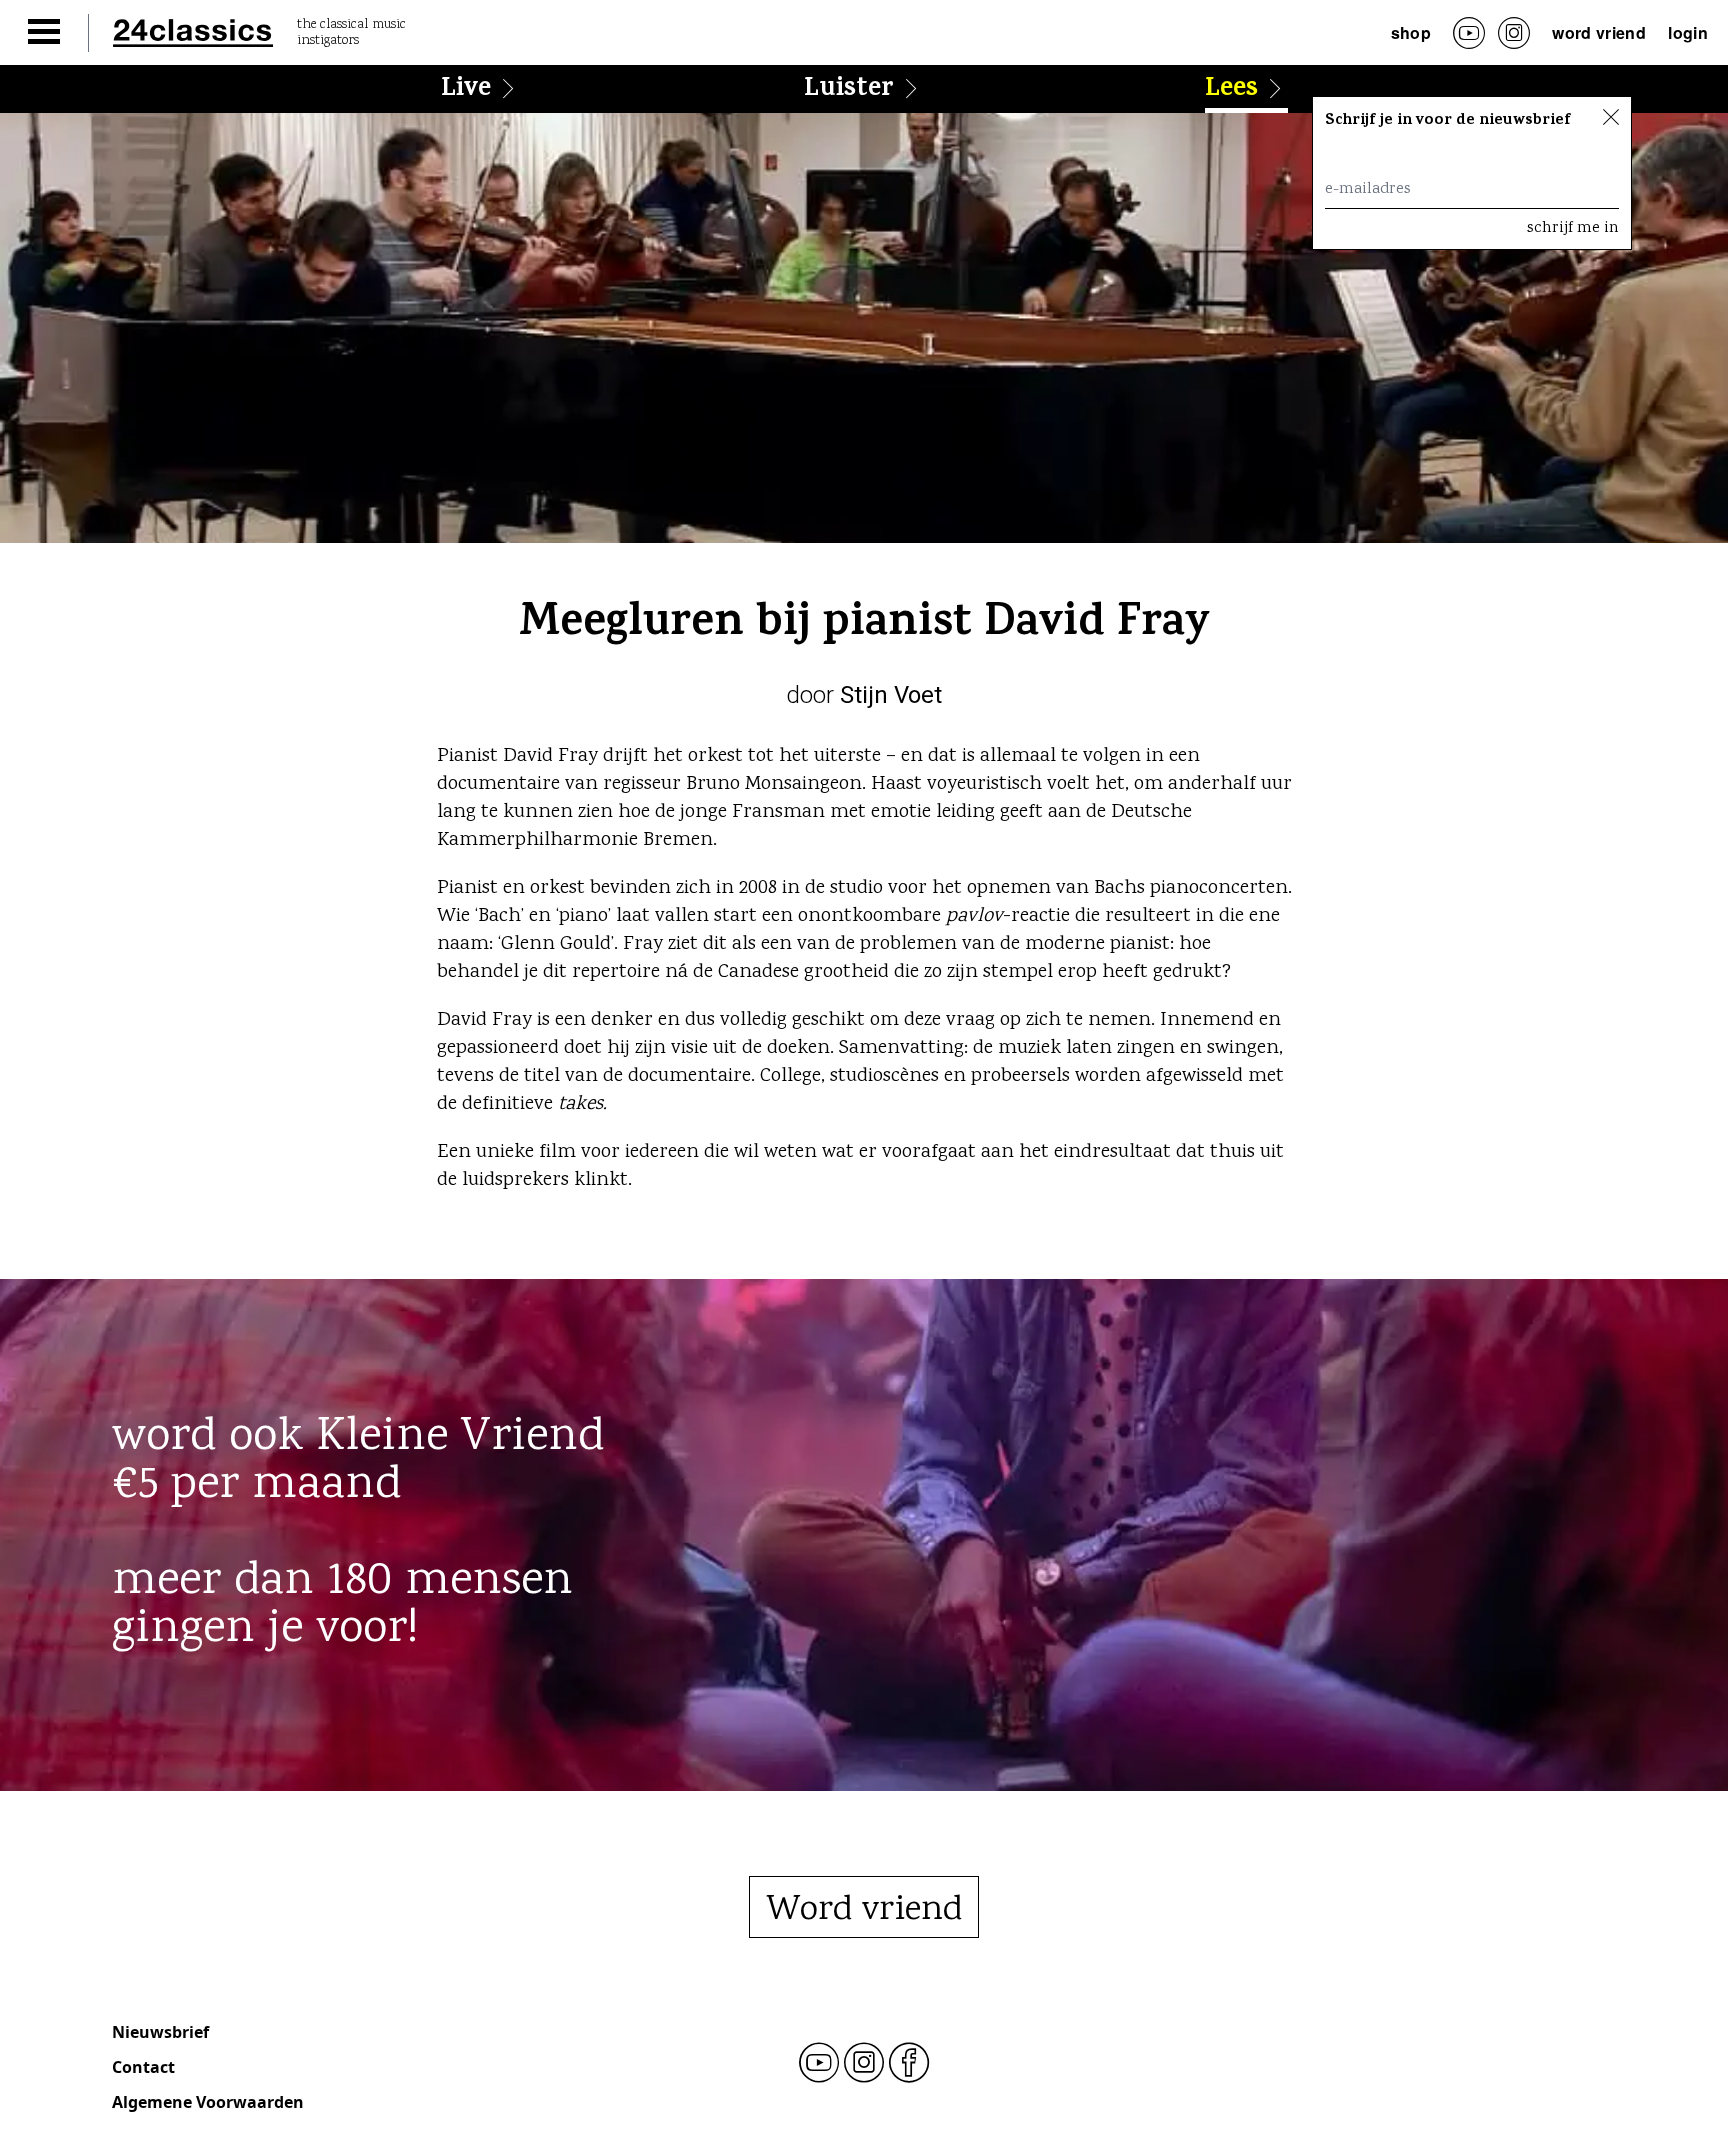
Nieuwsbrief (160, 2032)
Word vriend (1599, 32)
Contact (143, 2067)
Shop (1411, 32)
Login (1688, 32)
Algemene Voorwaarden (208, 2102)
